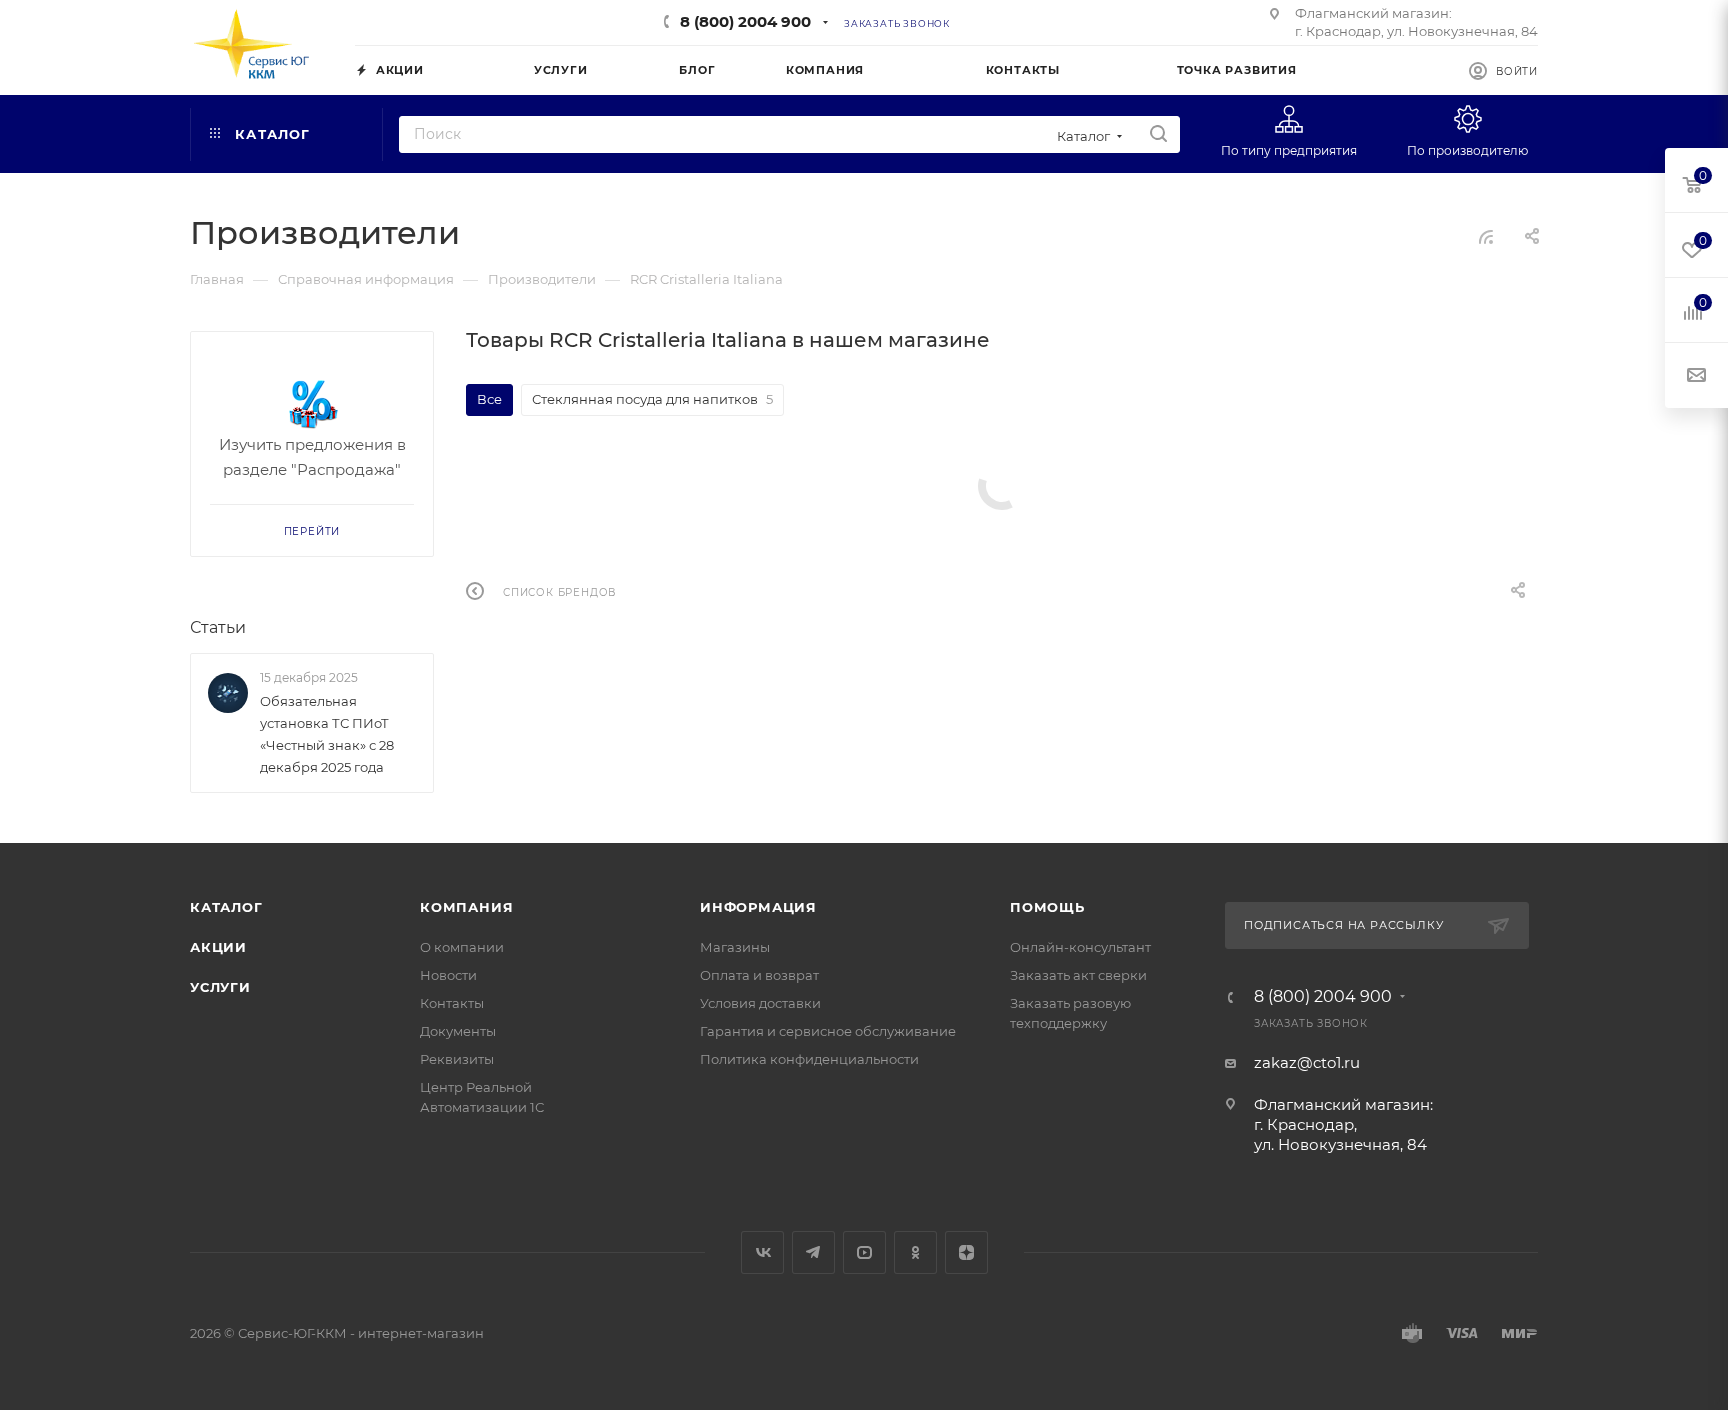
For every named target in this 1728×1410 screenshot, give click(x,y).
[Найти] (1158, 134)
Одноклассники (915, 1252)
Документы (458, 1031)
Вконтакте (762, 1252)
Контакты (452, 1003)
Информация (758, 907)
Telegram (813, 1252)
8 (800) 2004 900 (745, 21)
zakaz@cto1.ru (1307, 1062)
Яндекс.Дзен (966, 1252)
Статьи (218, 627)
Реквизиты (457, 1059)
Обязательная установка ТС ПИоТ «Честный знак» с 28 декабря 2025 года (327, 734)
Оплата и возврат (759, 975)
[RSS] (1486, 236)
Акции (218, 947)
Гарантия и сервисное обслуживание (828, 1031)
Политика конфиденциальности (809, 1059)
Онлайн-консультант (1080, 947)
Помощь (1047, 907)
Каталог (226, 907)
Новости (448, 975)
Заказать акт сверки (1078, 975)
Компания (466, 907)
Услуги (220, 987)
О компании (462, 947)
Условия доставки (760, 1003)
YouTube (864, 1252)
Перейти (312, 531)
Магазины (735, 947)
